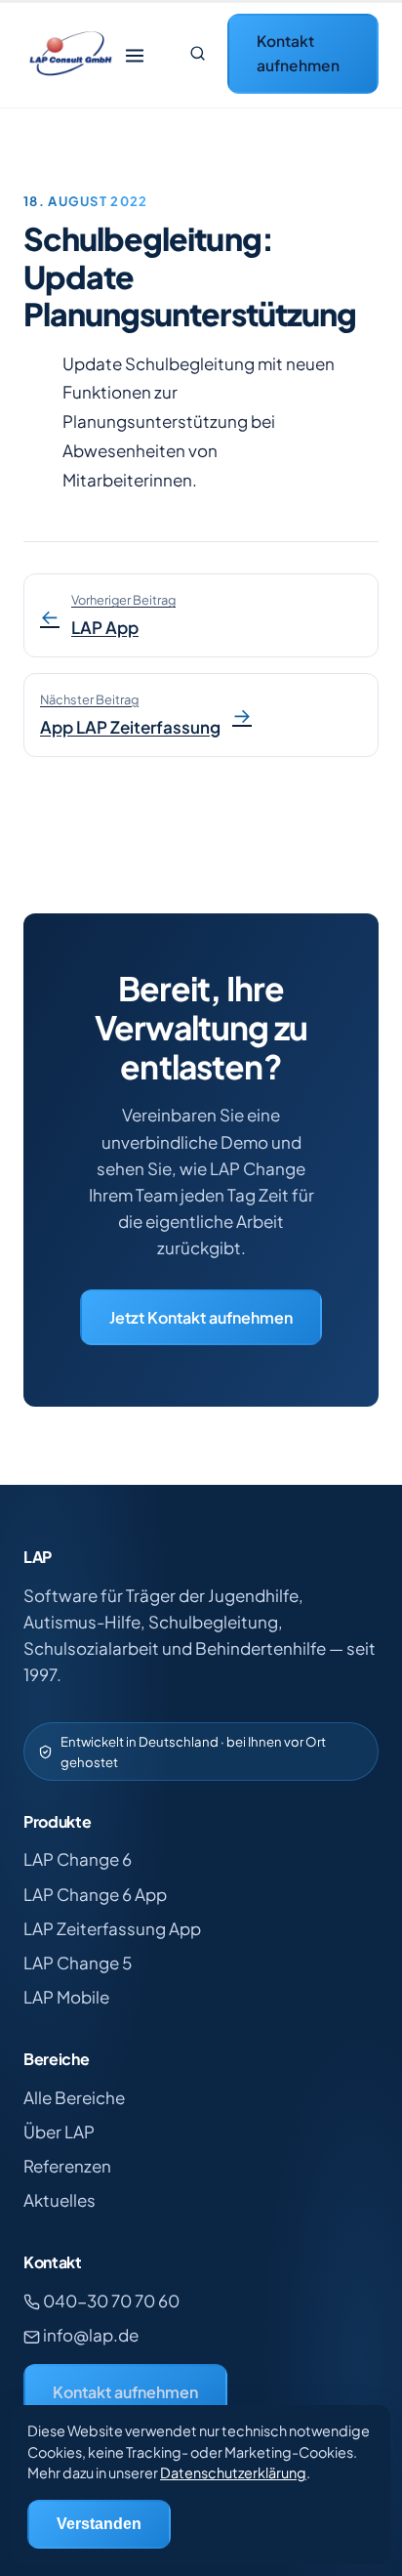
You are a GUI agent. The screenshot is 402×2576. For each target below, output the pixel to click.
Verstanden (99, 2524)
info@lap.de (89, 2335)
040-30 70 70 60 (110, 2301)
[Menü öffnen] (135, 53)
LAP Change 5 (78, 1963)
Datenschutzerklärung (233, 2472)
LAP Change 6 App (95, 1894)
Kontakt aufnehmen (298, 53)
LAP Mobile (66, 1997)
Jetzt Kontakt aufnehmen (201, 1317)
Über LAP (59, 2132)
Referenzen (67, 2166)
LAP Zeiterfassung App (112, 1928)
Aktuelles (60, 2200)
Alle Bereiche (74, 2097)
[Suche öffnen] (197, 54)
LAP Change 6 (78, 1859)
